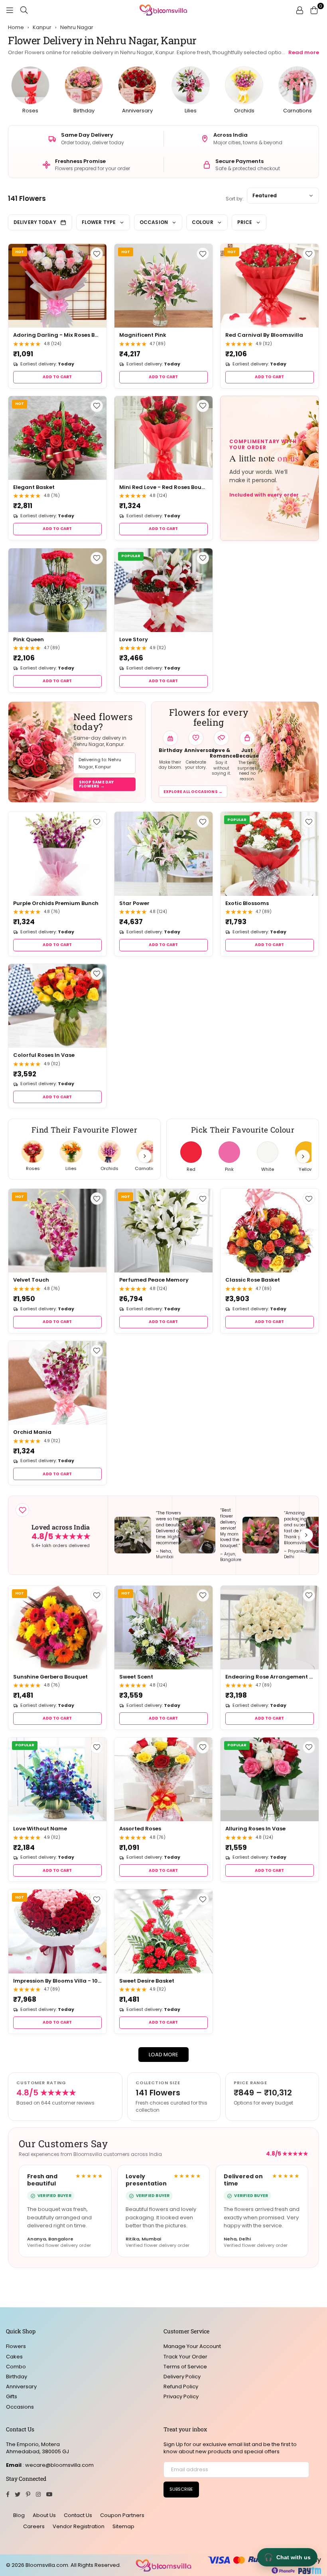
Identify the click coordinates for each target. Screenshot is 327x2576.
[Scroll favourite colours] (303, 1156)
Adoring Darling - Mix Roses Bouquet (57, 335)
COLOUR (203, 222)
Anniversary (21, 2387)
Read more (304, 52)
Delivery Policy (182, 2377)
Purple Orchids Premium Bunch (56, 903)
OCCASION (154, 222)
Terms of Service (185, 2367)
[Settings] (299, 10)
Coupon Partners (122, 2515)
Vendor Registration (79, 2526)
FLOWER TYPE (99, 222)
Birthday (17, 2377)
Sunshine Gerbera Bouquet (50, 1677)
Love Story (134, 639)
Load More (163, 2055)
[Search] (24, 10)
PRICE (245, 222)
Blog (19, 2515)
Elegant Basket (34, 487)
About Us (44, 2515)
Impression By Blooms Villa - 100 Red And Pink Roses (57, 1981)
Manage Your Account (192, 2346)
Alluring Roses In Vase (255, 1829)
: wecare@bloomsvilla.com (58, 2465)
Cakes (14, 2357)
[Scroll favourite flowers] (145, 1156)
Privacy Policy (181, 2396)
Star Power (134, 903)
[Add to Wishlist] (97, 254)
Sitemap (123, 2526)
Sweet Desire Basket (147, 1981)
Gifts (12, 2396)
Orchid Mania (32, 1432)
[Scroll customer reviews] (306, 1535)
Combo (16, 2367)
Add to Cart (57, 377)
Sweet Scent (136, 1677)
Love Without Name (40, 1829)
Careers (34, 2526)
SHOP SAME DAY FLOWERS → (96, 784)
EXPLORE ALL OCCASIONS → (193, 792)
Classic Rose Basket (253, 1280)
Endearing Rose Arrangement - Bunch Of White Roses (270, 1677)
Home (16, 27)
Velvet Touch (31, 1280)
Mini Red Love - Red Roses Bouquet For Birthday (163, 487)
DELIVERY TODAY (35, 222)
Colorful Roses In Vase (44, 1055)
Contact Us (78, 2515)
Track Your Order (185, 2357)
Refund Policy (181, 2387)
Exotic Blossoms (247, 903)
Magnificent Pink (143, 335)
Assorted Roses (140, 1829)
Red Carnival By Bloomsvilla (264, 335)
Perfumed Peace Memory (154, 1280)
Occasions (20, 2407)
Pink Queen (29, 639)
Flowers (16, 2346)
